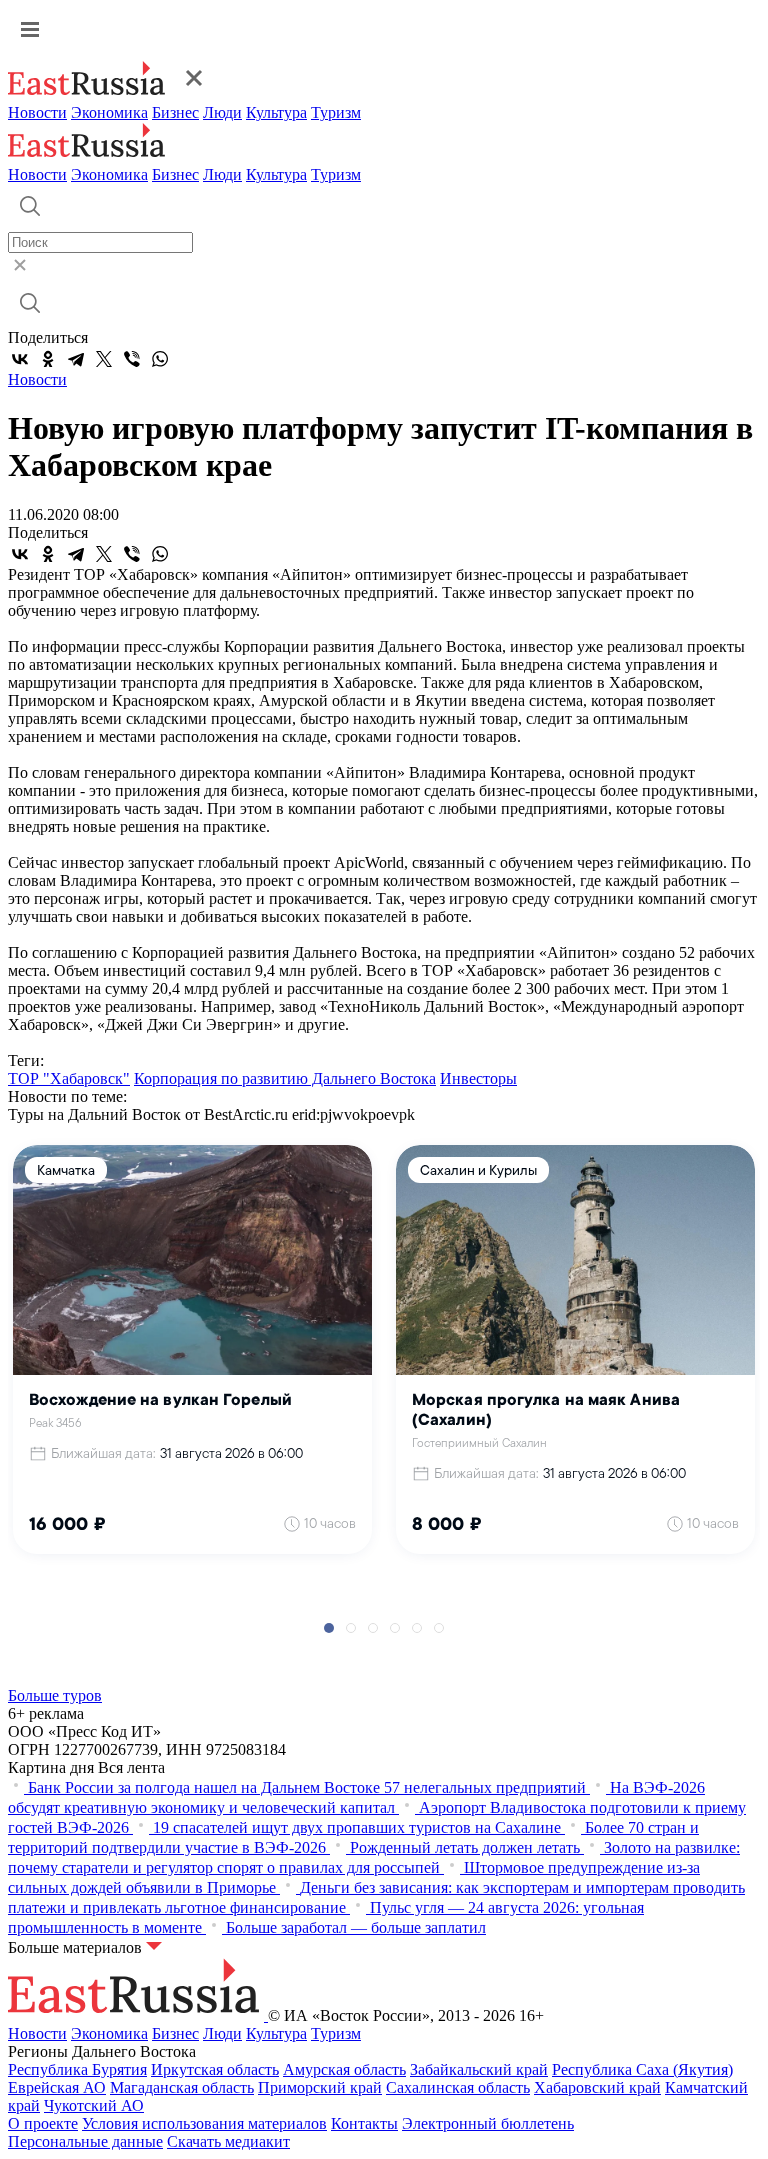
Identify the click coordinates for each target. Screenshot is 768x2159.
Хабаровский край (597, 2087)
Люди (222, 112)
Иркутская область (215, 2069)
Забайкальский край (479, 2069)
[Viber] (132, 359)
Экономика (109, 112)
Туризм (336, 112)
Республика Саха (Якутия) (642, 2069)
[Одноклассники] (48, 359)
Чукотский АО (94, 2105)
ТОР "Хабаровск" (69, 1078)
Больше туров (55, 1695)
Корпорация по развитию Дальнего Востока (285, 1078)
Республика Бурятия (77, 2069)
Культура (276, 112)
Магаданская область (182, 2087)
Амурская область (344, 2069)
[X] (104, 359)
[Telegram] (76, 359)
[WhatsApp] (160, 359)
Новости (37, 112)
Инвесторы (478, 1078)
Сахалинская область (458, 2087)
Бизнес (175, 112)
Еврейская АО (57, 2087)
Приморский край (320, 2087)
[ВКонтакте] (20, 359)
